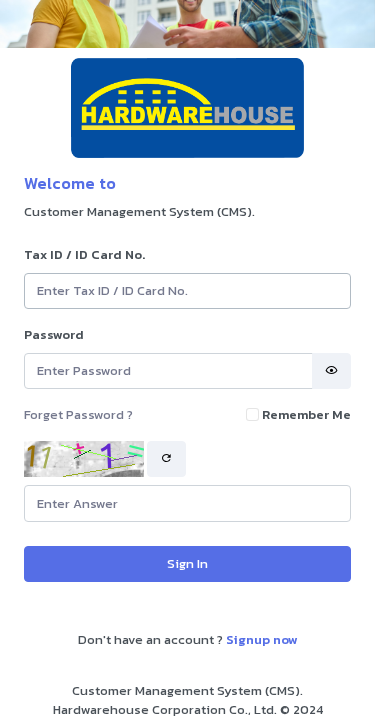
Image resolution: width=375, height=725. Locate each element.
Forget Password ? (78, 414)
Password (54, 334)
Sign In (187, 563)
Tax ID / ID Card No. (84, 254)
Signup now (262, 639)
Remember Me (306, 414)
